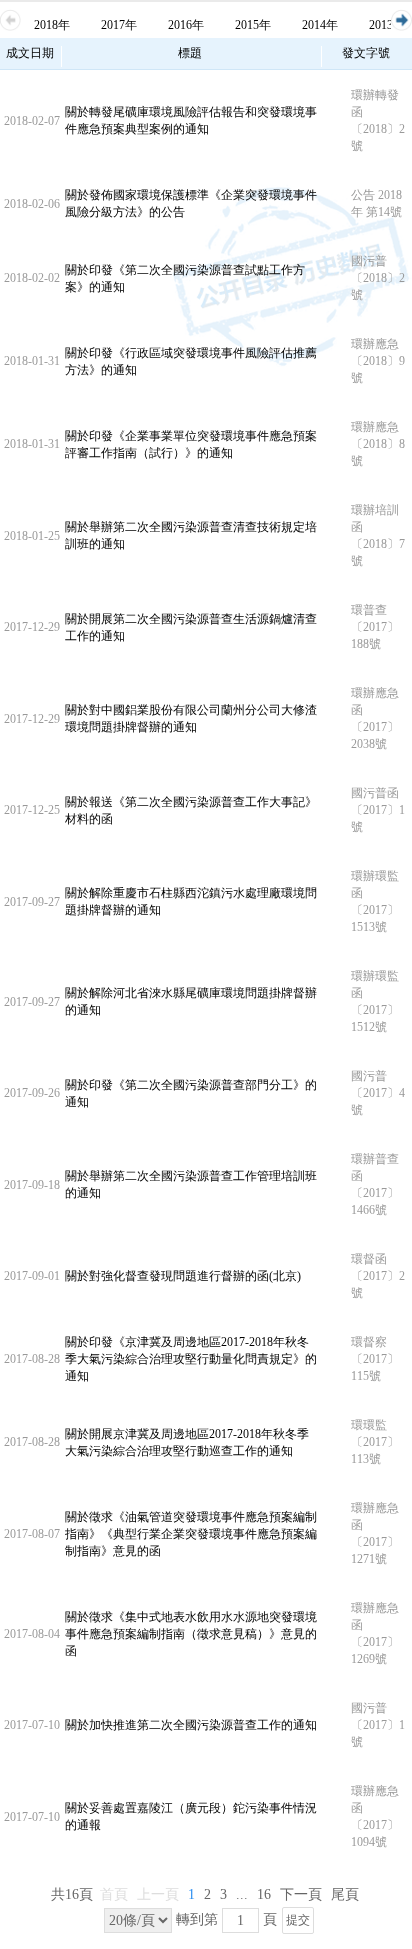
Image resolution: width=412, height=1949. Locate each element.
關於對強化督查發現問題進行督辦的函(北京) (183, 1276)
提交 (298, 1920)
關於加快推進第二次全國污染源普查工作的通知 (191, 1725)
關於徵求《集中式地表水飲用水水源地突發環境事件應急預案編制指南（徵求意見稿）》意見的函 (191, 1634)
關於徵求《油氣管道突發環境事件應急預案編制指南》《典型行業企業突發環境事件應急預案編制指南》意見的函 (191, 1534)
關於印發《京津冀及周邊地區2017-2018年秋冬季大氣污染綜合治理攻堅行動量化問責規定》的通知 (191, 1359)
